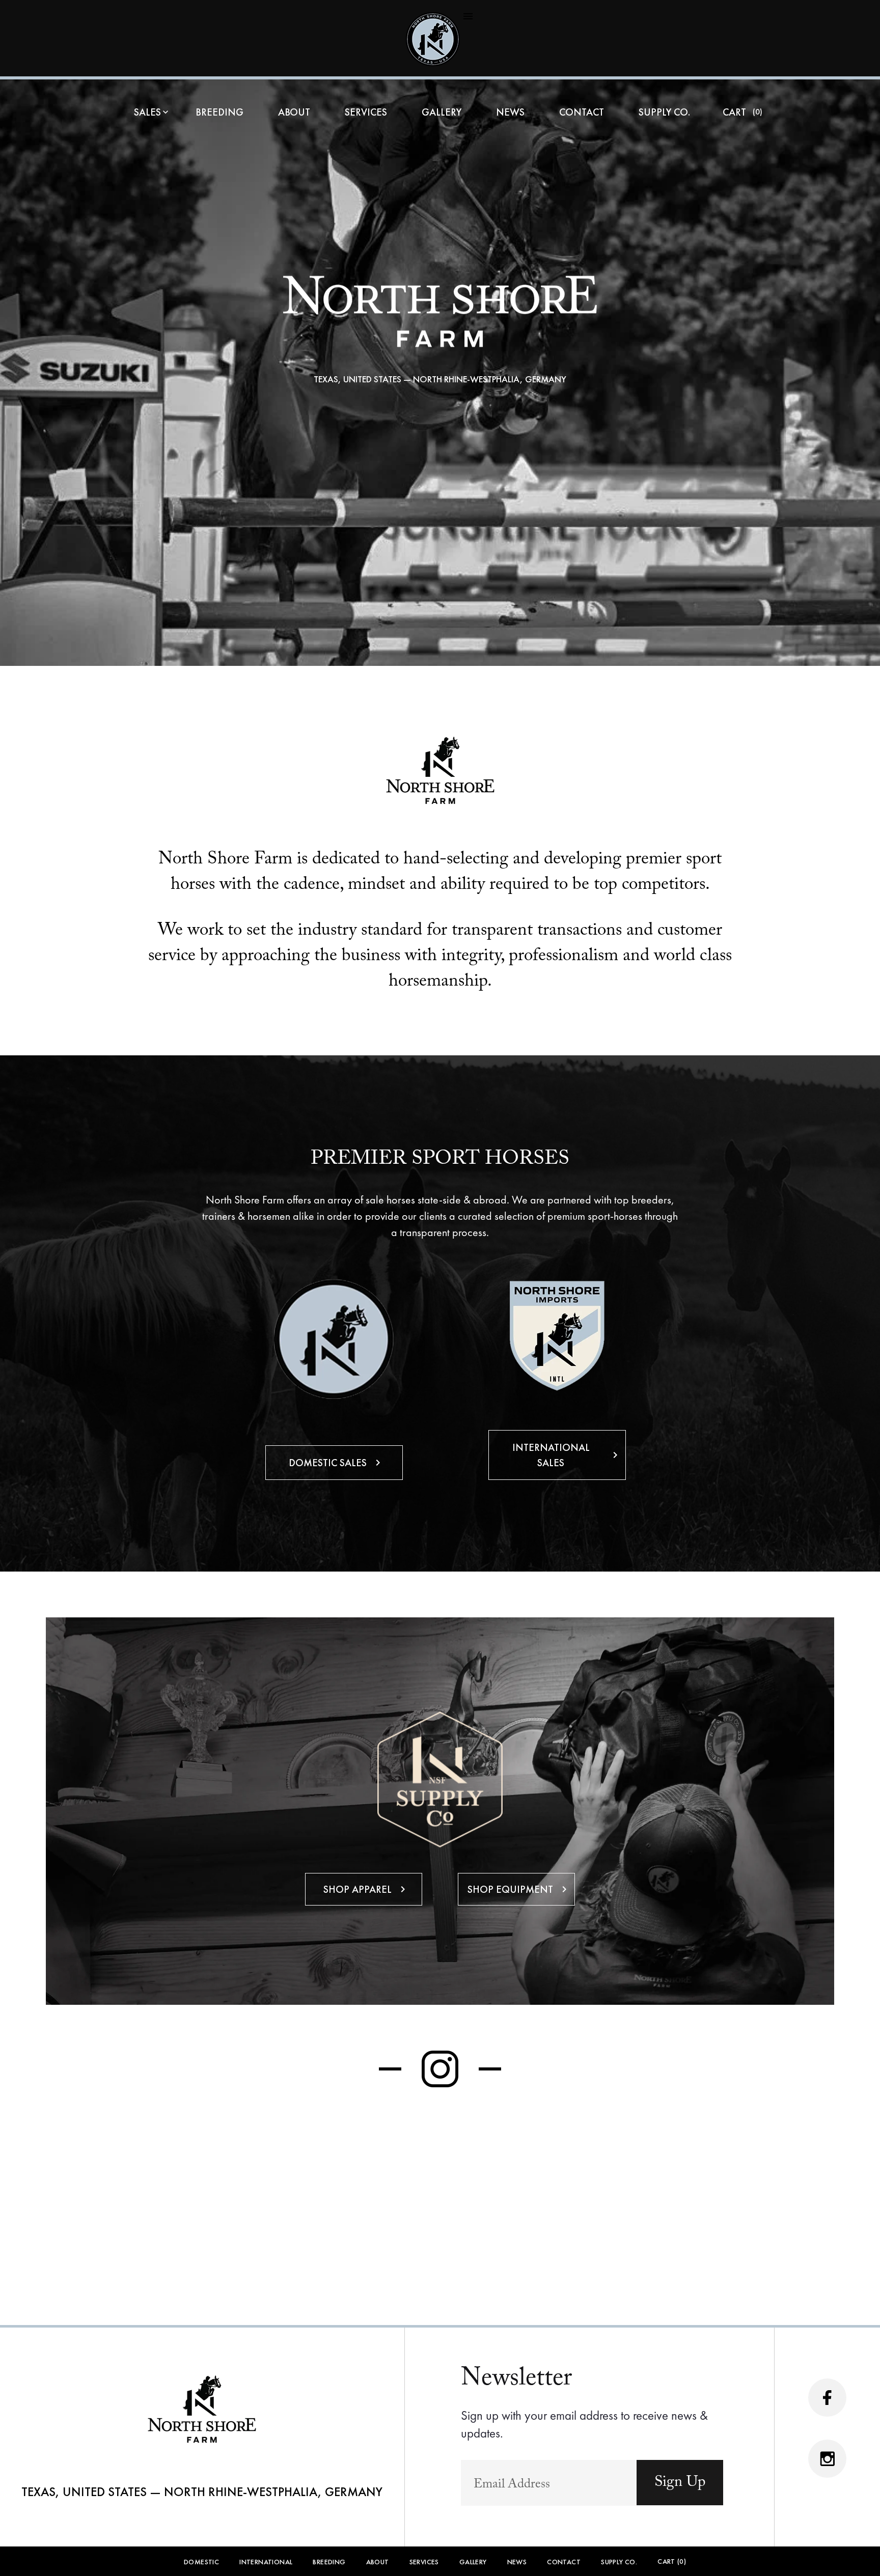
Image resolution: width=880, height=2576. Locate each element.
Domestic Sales (336, 1463)
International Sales (567, 1455)
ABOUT (294, 113)
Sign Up (680, 2482)
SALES (152, 113)
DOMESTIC (201, 2562)
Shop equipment (519, 1889)
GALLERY (442, 113)
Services (366, 113)
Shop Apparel (366, 1889)
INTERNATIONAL (266, 2562)
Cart (739, 113)
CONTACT (582, 113)
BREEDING (219, 113)
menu (468, 16)
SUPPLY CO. (664, 113)
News (510, 113)
